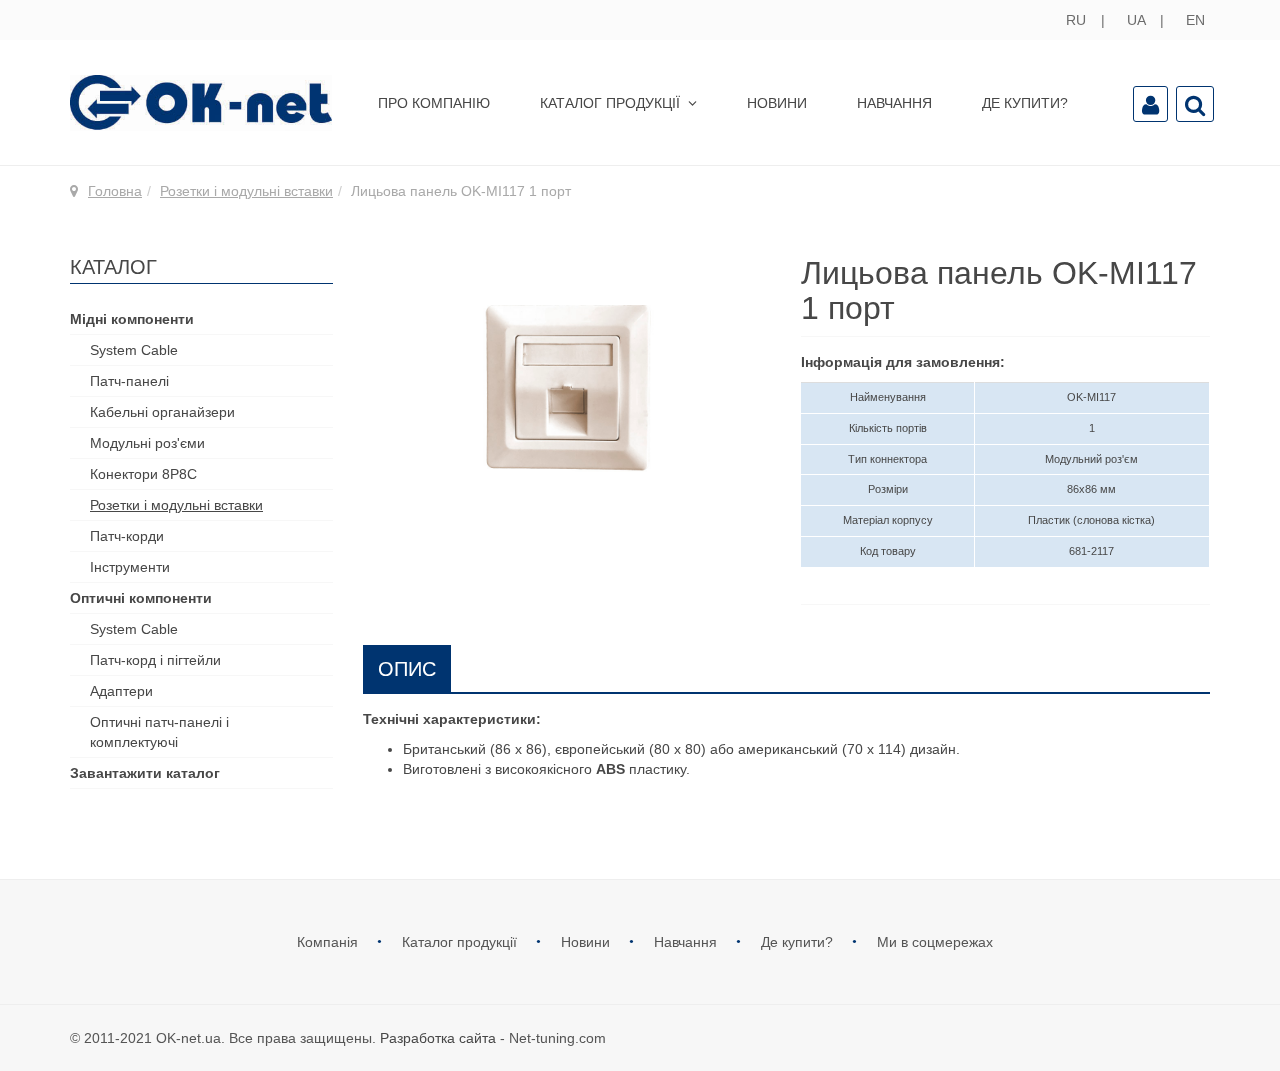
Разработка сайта (438, 1038)
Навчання (894, 103)
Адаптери (121, 691)
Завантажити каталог (145, 773)
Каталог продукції (612, 103)
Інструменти (130, 567)
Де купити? (1025, 103)
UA (1138, 20)
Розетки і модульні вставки (246, 191)
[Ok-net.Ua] (201, 102)
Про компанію (434, 103)
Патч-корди (127, 536)
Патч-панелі (129, 381)
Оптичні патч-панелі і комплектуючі (159, 732)
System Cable (134, 350)
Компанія (329, 942)
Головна (115, 191)
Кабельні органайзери (162, 412)
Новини (777, 103)
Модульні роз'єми (147, 443)
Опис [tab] (407, 669)
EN (1195, 20)
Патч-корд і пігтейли (155, 660)
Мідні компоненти (132, 319)
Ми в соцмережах (935, 942)
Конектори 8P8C (143, 474)
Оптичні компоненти (141, 598)
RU (1078, 20)
